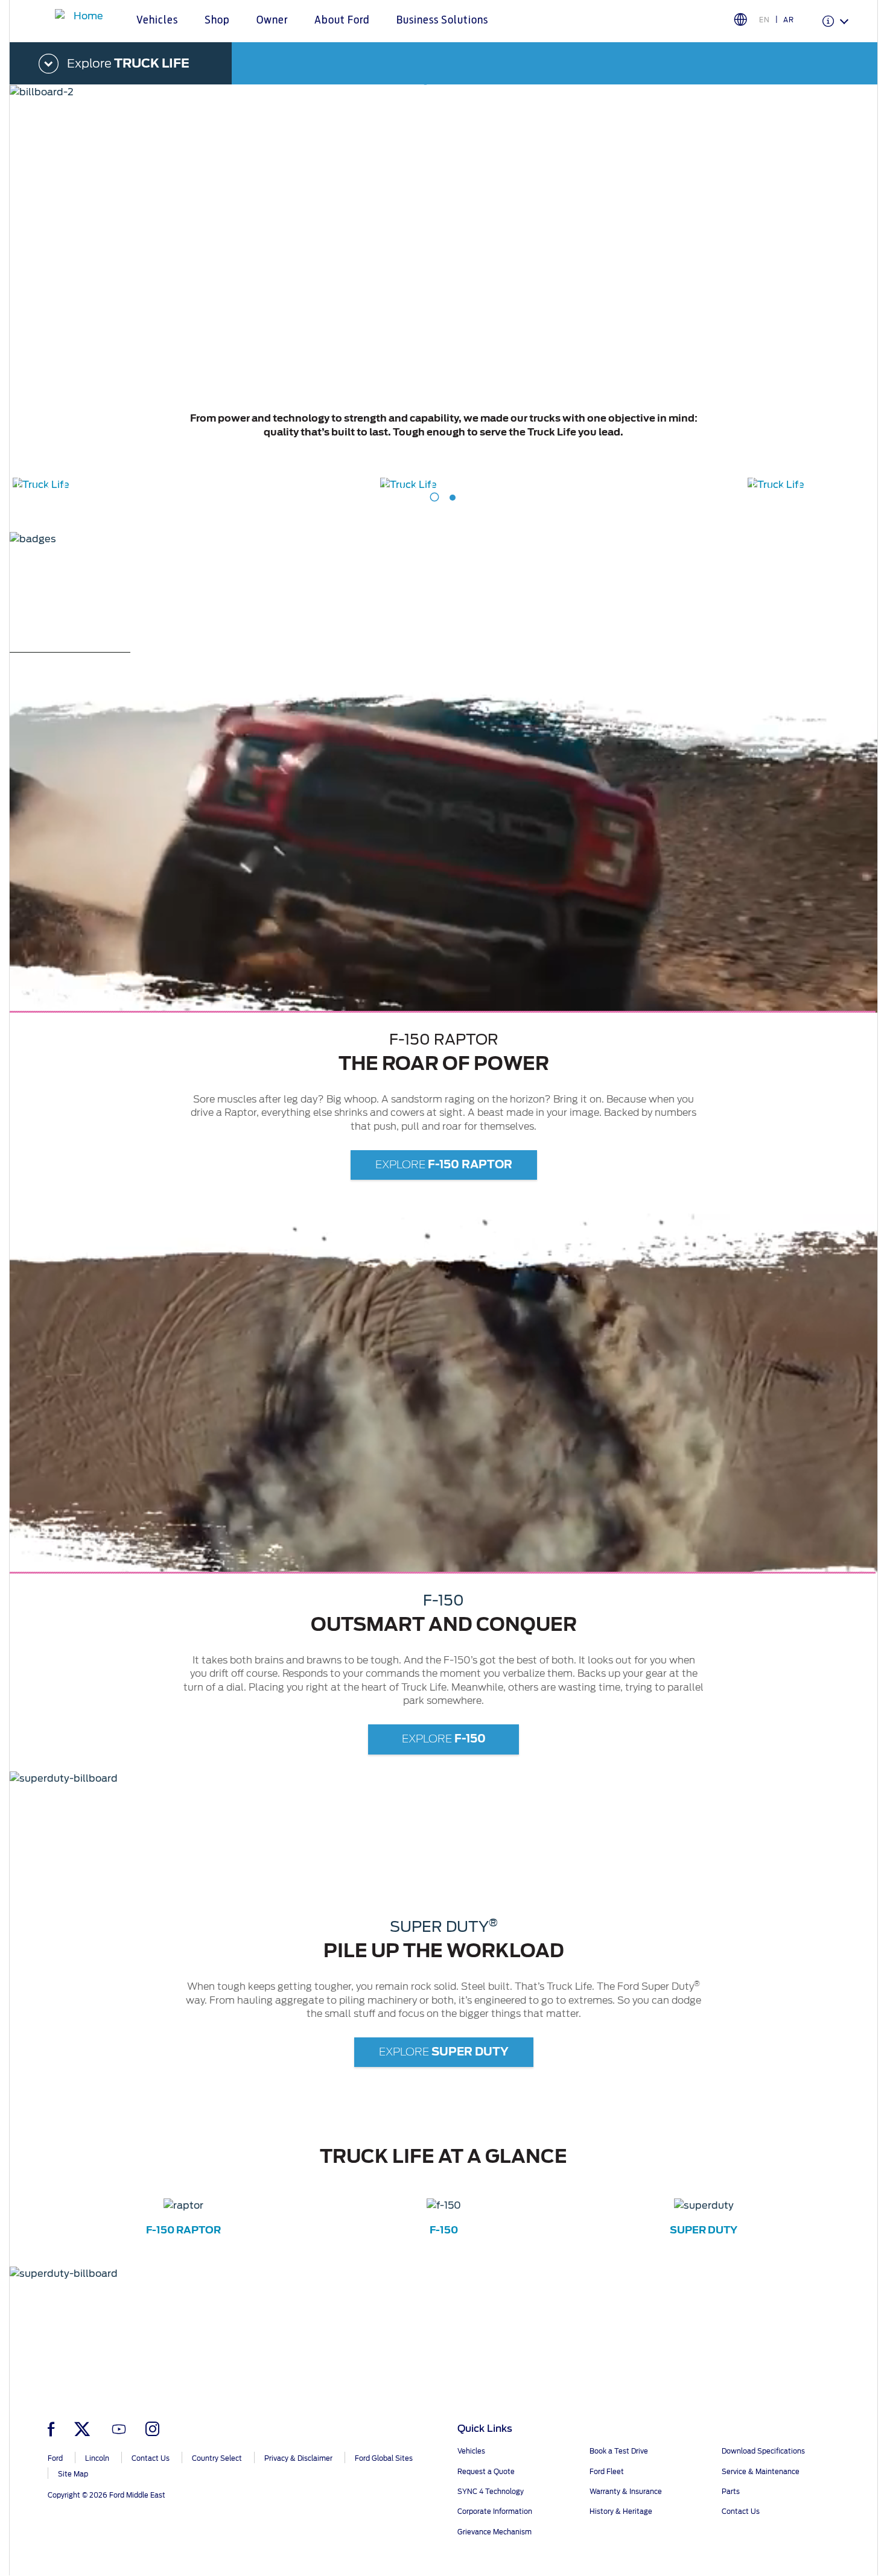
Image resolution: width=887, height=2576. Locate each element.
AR (789, 20)
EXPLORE (444, 1164)
